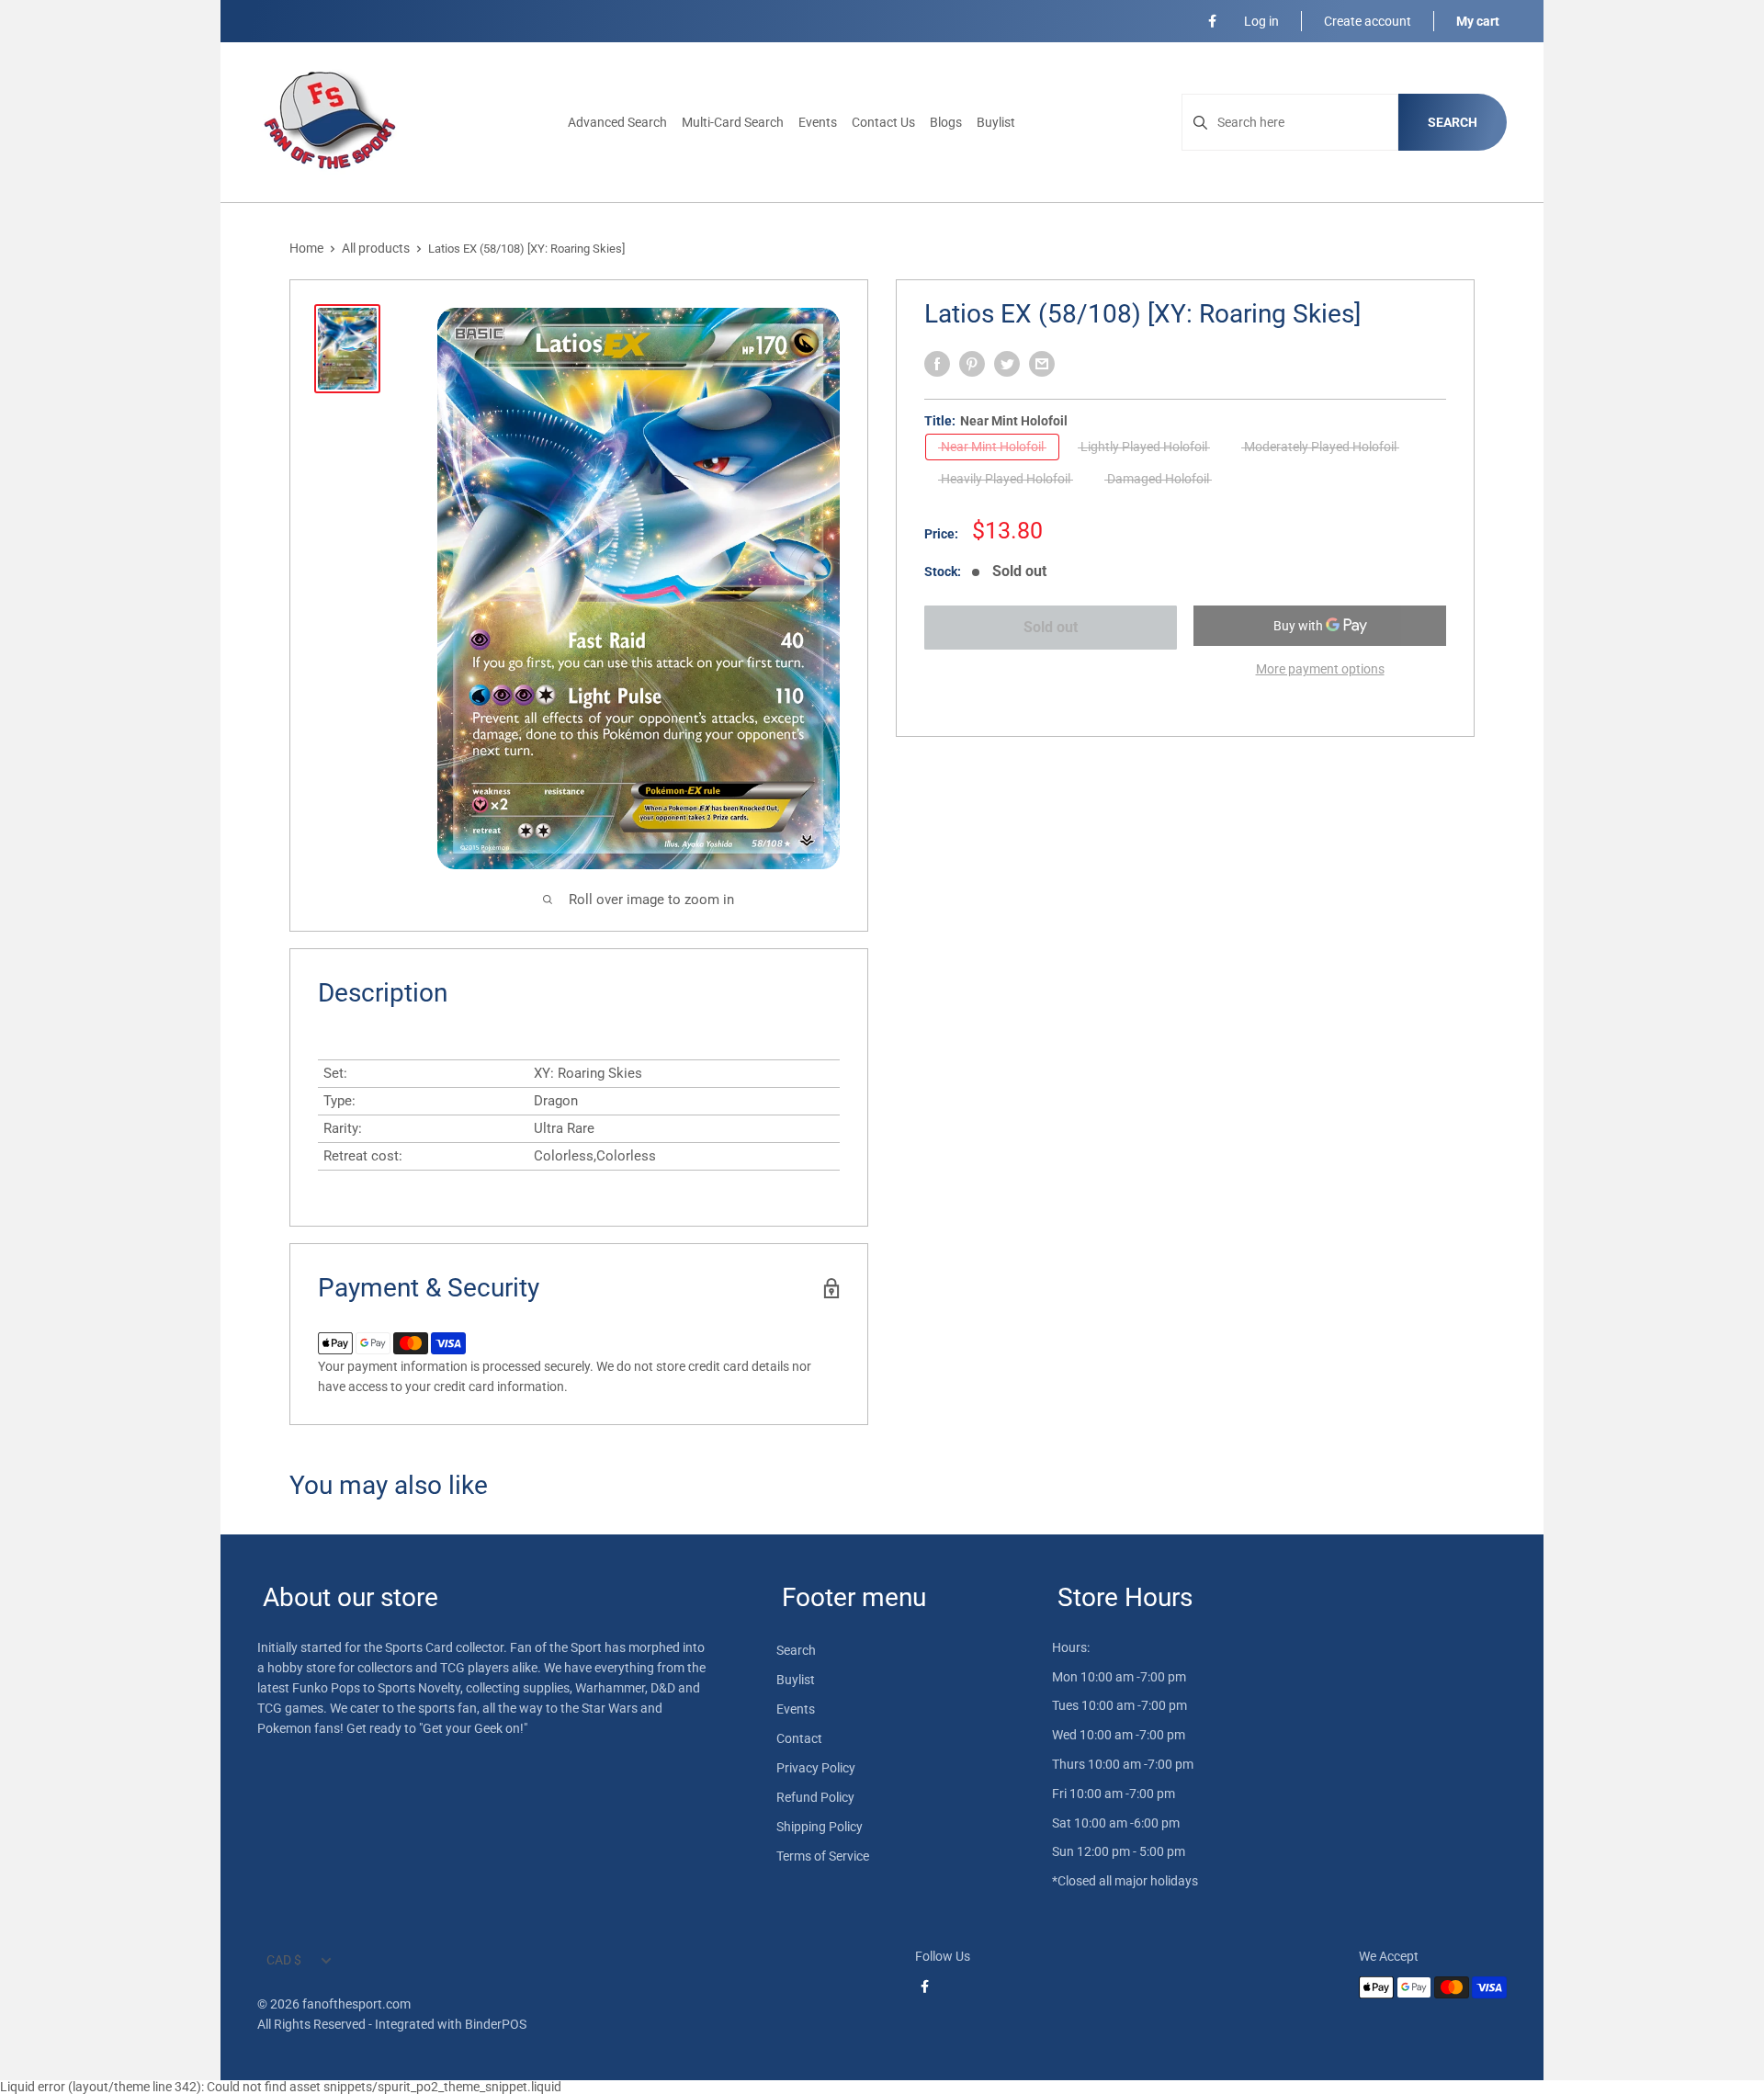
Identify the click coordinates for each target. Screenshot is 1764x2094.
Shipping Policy (820, 1827)
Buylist (996, 122)
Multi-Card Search (733, 122)
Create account (1368, 21)
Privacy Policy (816, 1768)
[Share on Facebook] (937, 364)
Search (1453, 122)
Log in (1261, 21)
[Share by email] (1042, 364)
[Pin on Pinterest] (972, 364)
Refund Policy (815, 1797)
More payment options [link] (1320, 669)
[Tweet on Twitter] (1007, 364)
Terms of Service (823, 1856)
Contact (799, 1738)
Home (306, 248)
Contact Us (883, 122)
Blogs (946, 122)
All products (376, 248)
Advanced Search (617, 122)
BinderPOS (496, 2024)
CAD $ (284, 1960)
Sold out (1051, 627)
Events (818, 122)
